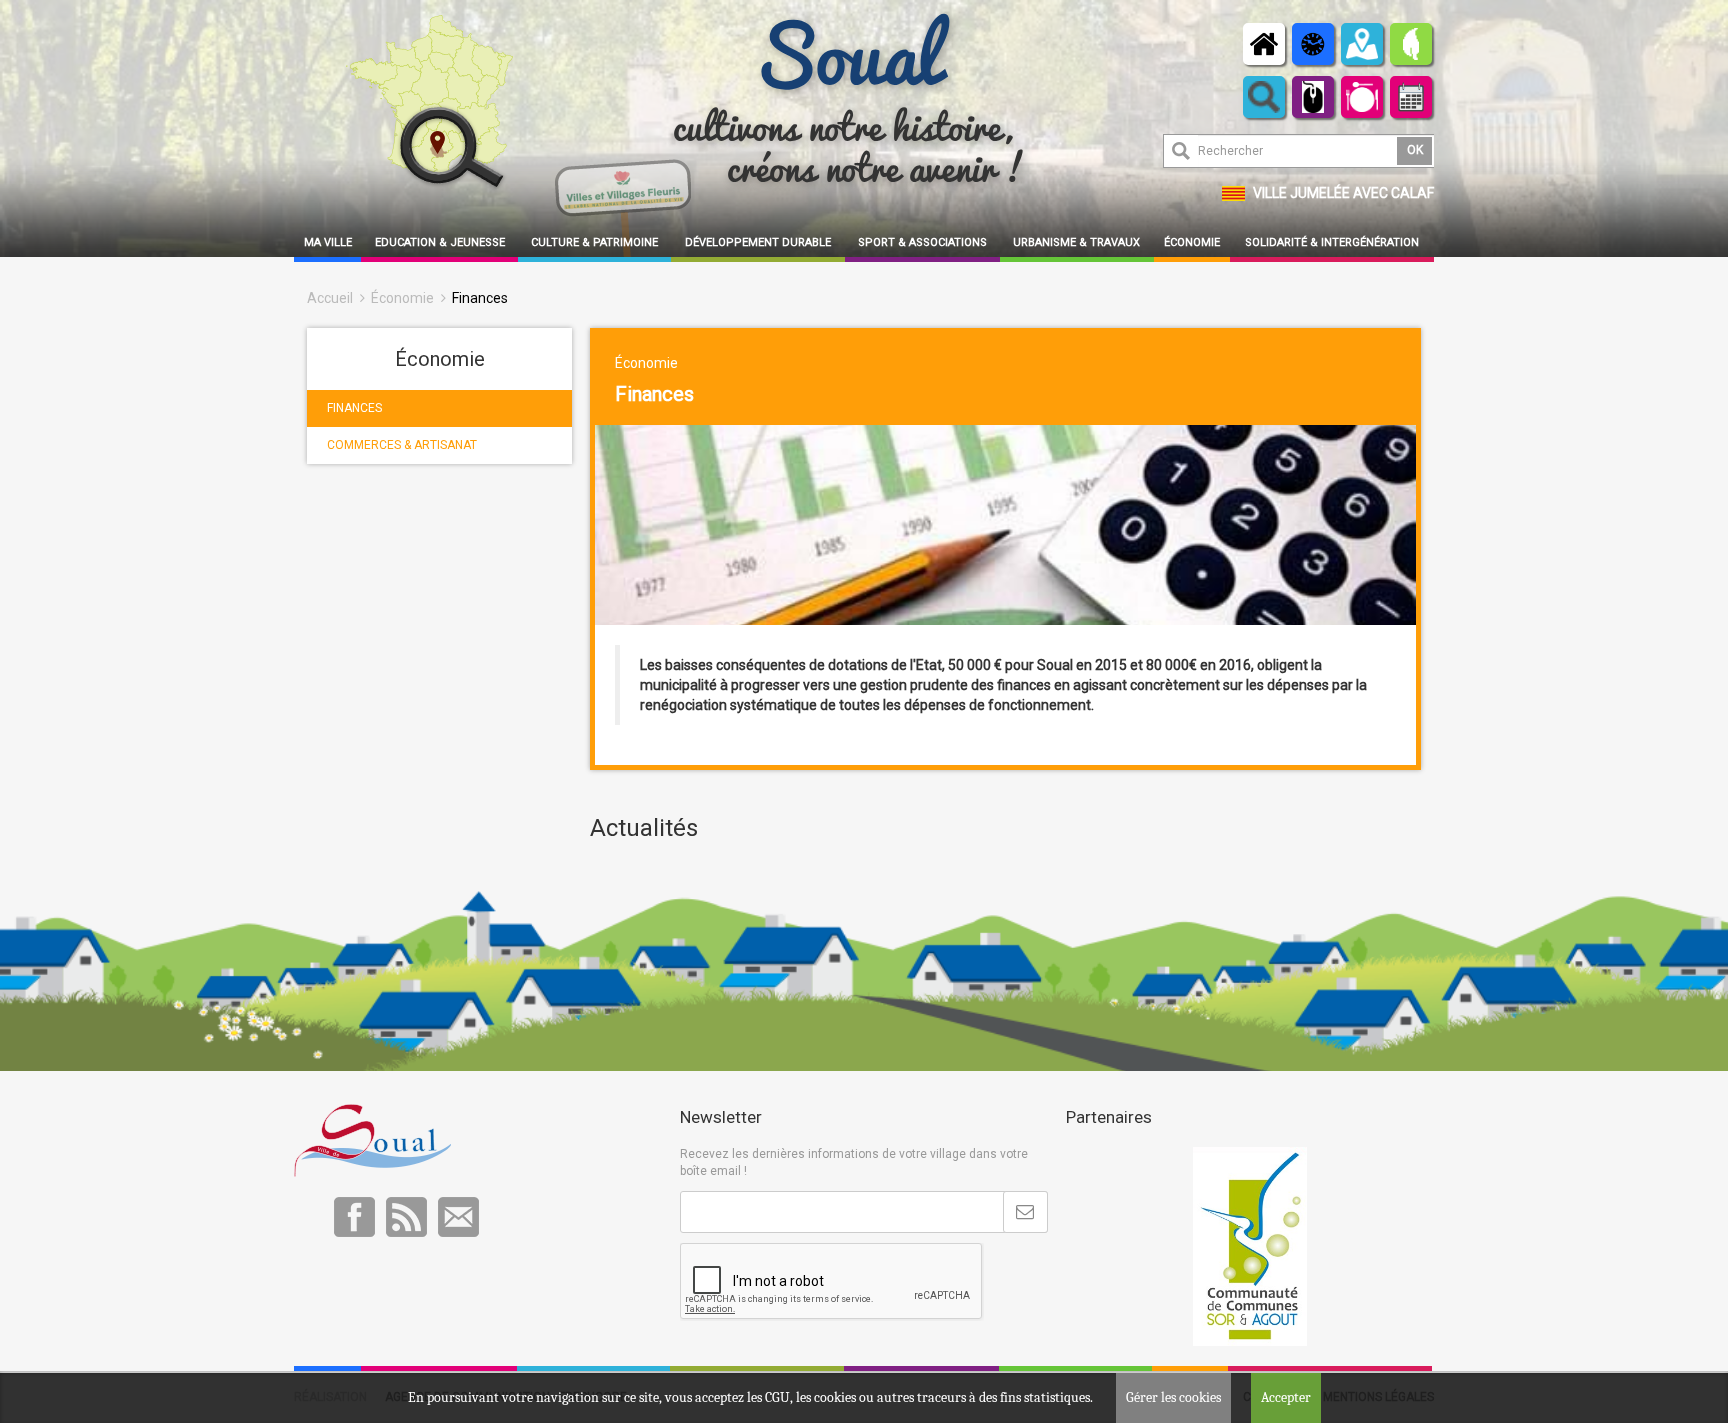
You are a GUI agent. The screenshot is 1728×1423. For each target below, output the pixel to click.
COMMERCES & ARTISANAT (402, 445)
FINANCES (354, 408)
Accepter (1286, 1397)
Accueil (330, 298)
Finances (480, 298)
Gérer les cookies (1173, 1397)
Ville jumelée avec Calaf (1343, 193)
